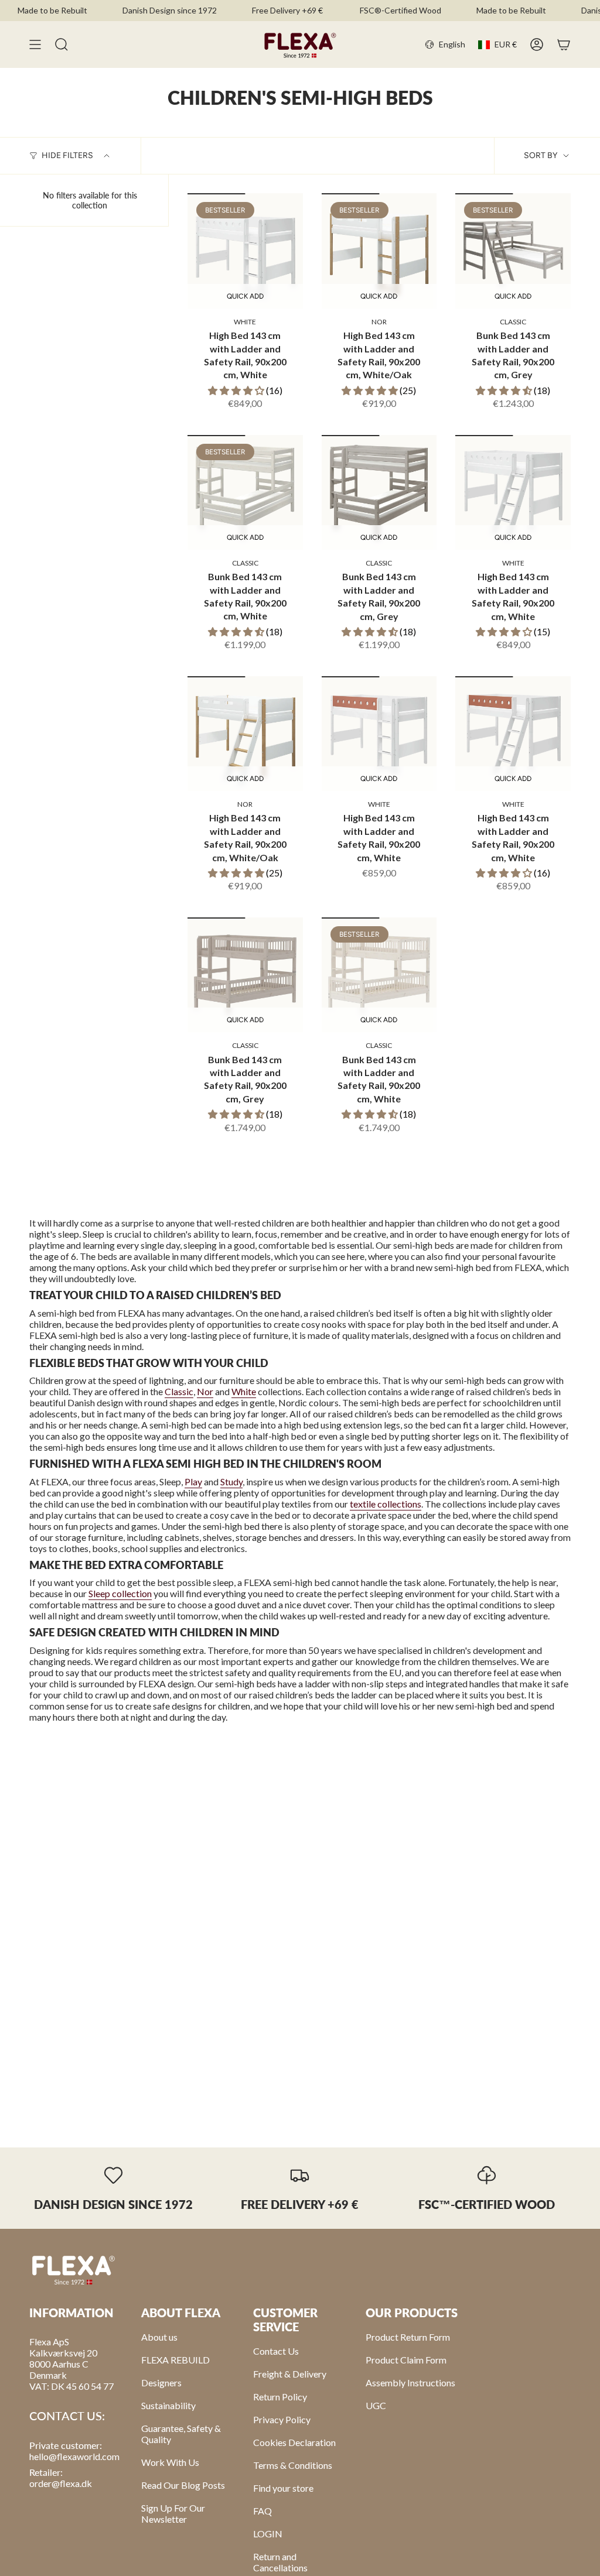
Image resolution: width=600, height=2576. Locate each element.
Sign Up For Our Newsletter (173, 2513)
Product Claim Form (406, 2360)
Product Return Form (408, 2337)
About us (159, 2337)
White (244, 1391)
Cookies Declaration (294, 2442)
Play (193, 1481)
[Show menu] (35, 44)
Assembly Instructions (410, 2383)
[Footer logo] (73, 2269)
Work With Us (170, 2462)
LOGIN (268, 2534)
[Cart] (564, 44)
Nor (205, 1391)
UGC (376, 2405)
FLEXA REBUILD (175, 2360)
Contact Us (276, 2351)
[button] (237, 390)
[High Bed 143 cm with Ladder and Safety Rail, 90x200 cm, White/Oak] (379, 251)
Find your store (283, 2488)
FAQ (262, 2511)
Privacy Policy (282, 2419)
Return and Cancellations (280, 2562)
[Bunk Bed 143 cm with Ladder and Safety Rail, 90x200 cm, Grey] (513, 251)
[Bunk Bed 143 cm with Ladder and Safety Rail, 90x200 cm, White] (245, 493)
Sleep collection (120, 1593)
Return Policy (280, 2397)
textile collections (386, 1504)
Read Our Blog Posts (183, 2485)
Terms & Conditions (293, 2465)
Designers (161, 2383)
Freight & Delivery (290, 2374)
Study (231, 1481)
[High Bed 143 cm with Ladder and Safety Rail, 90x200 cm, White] (245, 251)
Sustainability (168, 2405)
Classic (179, 1391)
